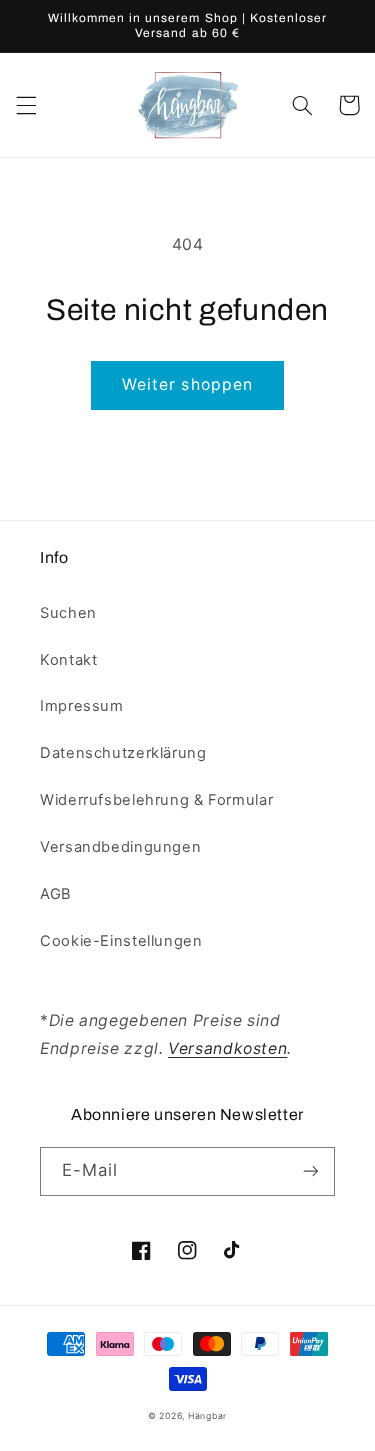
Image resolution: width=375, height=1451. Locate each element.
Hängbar (207, 1416)
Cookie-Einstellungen (121, 941)
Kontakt (68, 660)
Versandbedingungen (120, 847)
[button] (26, 105)
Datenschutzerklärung (123, 753)
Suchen (68, 613)
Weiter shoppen (187, 384)
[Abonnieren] (311, 1171)
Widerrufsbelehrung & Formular (156, 800)
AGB (56, 894)
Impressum (82, 706)
